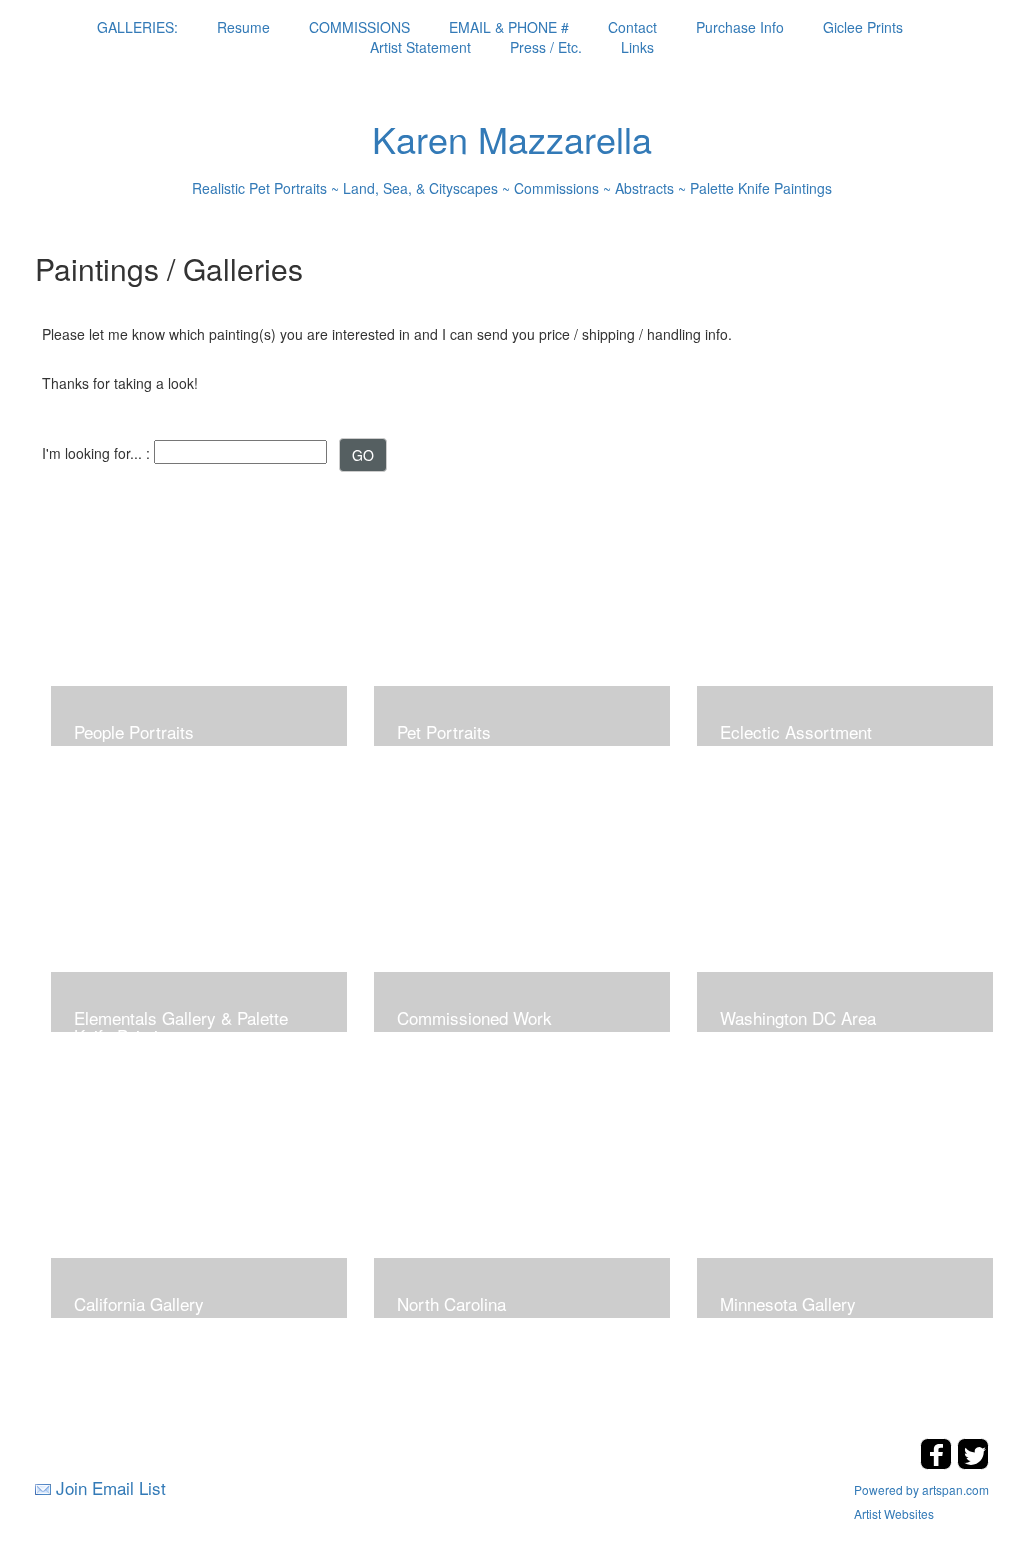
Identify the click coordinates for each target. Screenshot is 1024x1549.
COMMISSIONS (359, 27)
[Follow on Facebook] (938, 1463)
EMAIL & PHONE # (509, 27)
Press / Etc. (546, 47)
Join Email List (111, 1487)
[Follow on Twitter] (973, 1463)
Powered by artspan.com (921, 1489)
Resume (243, 27)
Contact (632, 27)
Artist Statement (420, 47)
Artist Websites (894, 1513)
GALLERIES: (137, 27)
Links (637, 47)
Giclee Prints (863, 27)
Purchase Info (740, 27)
